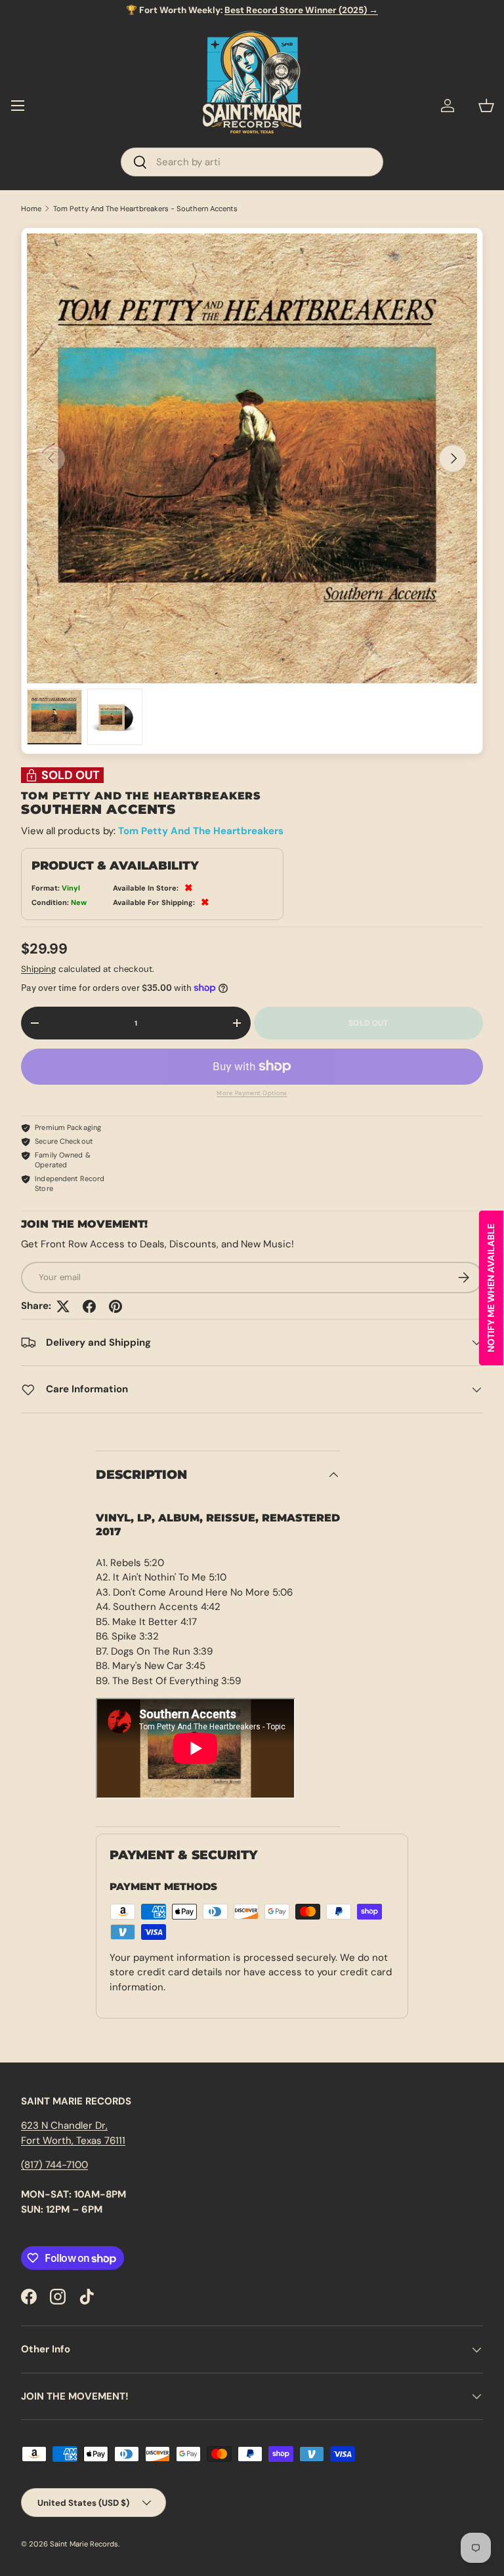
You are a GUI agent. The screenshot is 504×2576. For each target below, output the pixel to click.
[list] (252, 458)
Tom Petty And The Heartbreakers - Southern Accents (145, 209)
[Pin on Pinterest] (115, 1306)
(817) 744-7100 (54, 2165)
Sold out (368, 1023)
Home (31, 209)
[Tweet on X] (63, 1306)
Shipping (38, 969)
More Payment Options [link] (252, 1093)
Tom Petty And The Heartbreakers (201, 831)
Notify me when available (491, 1288)
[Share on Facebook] (89, 1306)
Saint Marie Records (84, 2544)
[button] (486, 106)
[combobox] (252, 162)
